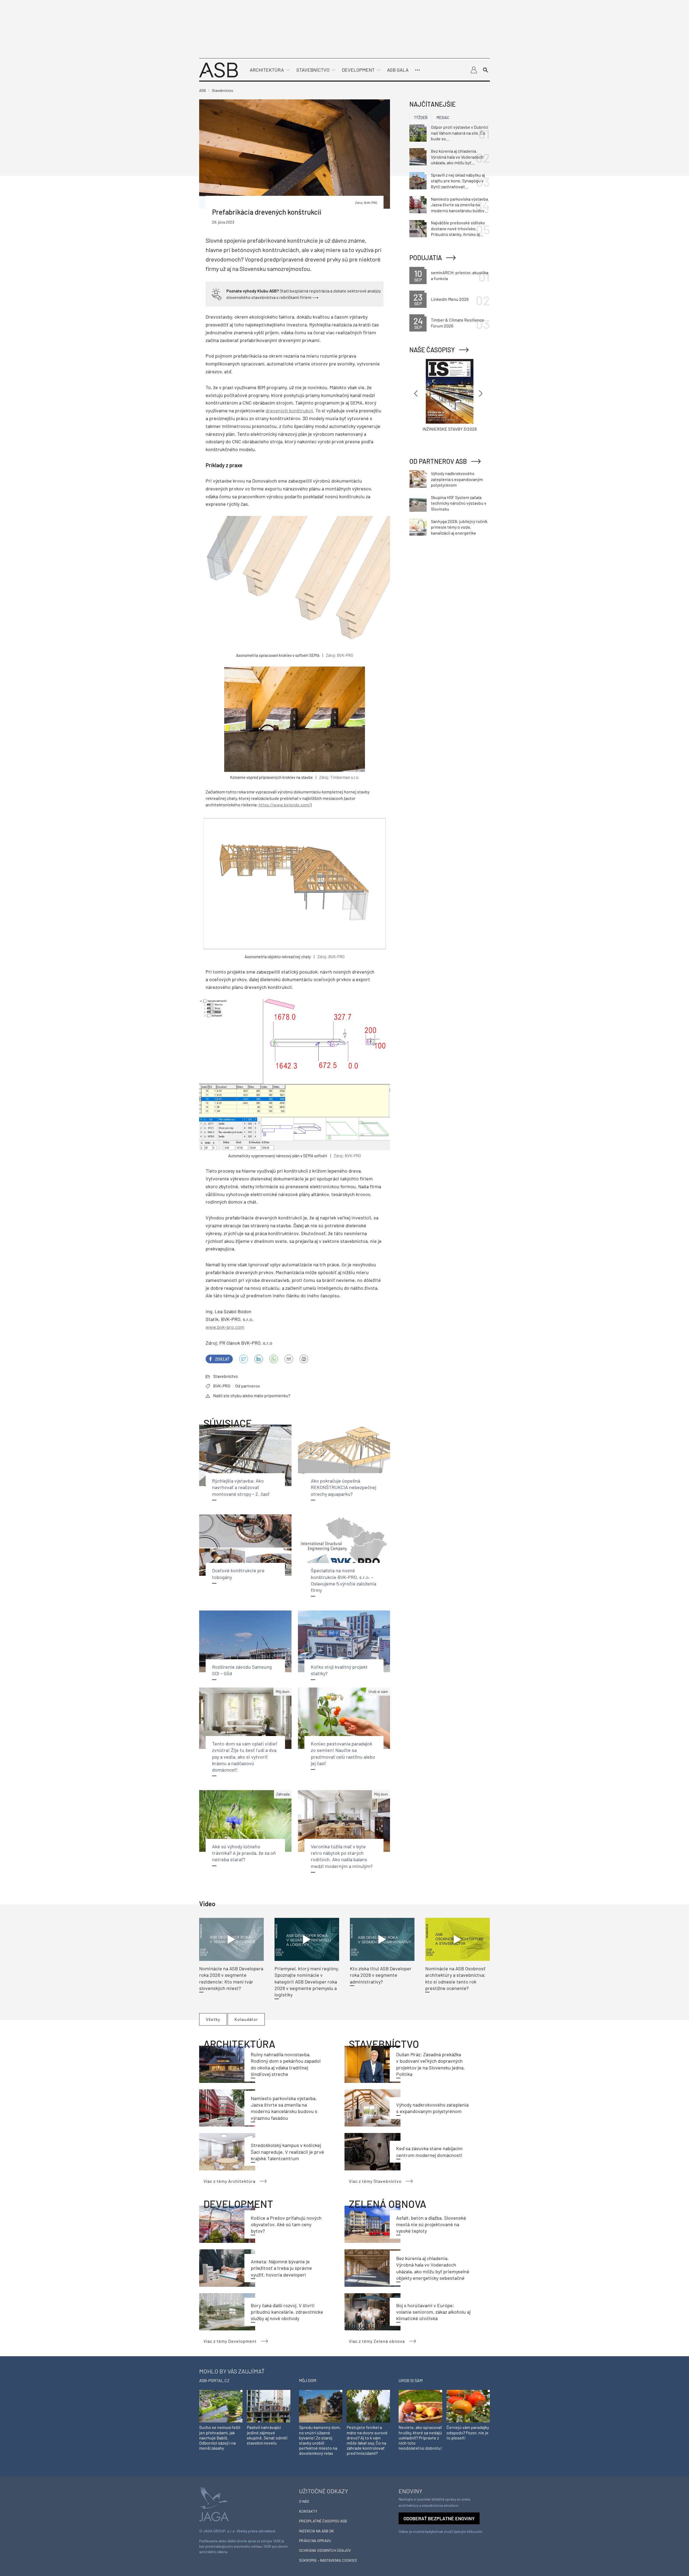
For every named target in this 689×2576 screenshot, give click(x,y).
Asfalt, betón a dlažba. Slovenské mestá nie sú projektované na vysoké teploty (431, 2224)
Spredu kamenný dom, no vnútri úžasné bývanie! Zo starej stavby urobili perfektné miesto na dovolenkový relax (320, 2440)
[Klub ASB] (474, 70)
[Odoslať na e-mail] (289, 1359)
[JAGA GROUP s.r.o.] (214, 2503)
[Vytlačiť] (304, 1359)
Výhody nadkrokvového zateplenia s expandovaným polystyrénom (457, 479)
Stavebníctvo (313, 70)
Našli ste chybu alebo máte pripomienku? (252, 1395)
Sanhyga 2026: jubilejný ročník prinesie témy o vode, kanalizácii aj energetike (459, 527)
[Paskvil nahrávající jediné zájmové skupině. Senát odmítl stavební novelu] (268, 2406)
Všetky (213, 2019)
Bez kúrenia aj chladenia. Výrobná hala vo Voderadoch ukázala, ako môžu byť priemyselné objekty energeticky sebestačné (457, 157)
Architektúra (267, 70)
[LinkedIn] (259, 1359)
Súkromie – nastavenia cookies (328, 2560)
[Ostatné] (417, 70)
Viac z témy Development (230, 2341)
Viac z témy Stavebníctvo (375, 2181)
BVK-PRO (222, 1386)
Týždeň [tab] (421, 118)
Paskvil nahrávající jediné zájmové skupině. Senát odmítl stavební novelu (267, 2435)
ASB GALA (398, 70)
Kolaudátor (246, 2019)
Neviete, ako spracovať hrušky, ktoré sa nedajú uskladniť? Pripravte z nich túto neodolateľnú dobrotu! (420, 2438)
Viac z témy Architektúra (229, 2181)
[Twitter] (244, 1359)
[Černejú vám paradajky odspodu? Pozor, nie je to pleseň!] (468, 2406)
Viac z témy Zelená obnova (377, 2341)
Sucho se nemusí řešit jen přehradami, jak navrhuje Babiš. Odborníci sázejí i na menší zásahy (220, 2438)
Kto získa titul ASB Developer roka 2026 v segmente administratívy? (381, 1975)
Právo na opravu (315, 2541)
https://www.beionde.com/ (284, 805)
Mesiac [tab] (443, 118)
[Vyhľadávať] (486, 70)
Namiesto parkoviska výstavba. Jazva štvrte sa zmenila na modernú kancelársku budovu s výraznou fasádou (460, 205)
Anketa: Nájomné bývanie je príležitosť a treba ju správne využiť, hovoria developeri (281, 2268)
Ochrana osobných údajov (325, 2550)
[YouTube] (274, 1359)
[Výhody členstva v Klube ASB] (217, 293)
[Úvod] (219, 69)
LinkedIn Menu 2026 (450, 299)
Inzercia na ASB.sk (317, 2531)
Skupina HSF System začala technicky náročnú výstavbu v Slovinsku (459, 503)
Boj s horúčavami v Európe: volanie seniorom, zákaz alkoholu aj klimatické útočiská (433, 2312)
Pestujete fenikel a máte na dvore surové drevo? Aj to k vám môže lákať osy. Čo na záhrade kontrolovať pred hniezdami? (367, 2440)
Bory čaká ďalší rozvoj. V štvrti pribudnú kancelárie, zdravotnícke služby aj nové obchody (287, 2312)
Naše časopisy (432, 350)
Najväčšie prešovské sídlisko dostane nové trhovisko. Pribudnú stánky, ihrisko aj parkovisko (458, 229)
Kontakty (308, 2511)
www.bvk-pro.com (225, 1327)
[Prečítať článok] (231, 1939)
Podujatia (426, 258)
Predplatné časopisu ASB (323, 2521)
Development (358, 70)
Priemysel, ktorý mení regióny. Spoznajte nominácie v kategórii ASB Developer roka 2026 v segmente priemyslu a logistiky (307, 1981)
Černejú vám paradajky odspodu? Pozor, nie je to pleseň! (468, 2432)
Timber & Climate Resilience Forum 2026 (458, 323)
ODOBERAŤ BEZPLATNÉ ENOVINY (439, 2518)
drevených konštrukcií (289, 410)
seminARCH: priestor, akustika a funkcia (460, 275)
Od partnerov (248, 1386)
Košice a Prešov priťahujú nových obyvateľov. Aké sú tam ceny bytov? (286, 2224)
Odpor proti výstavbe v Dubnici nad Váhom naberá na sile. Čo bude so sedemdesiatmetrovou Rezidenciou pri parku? (460, 133)
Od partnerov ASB (438, 461)
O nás (304, 2501)
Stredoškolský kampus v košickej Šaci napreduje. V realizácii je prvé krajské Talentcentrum (287, 2152)
